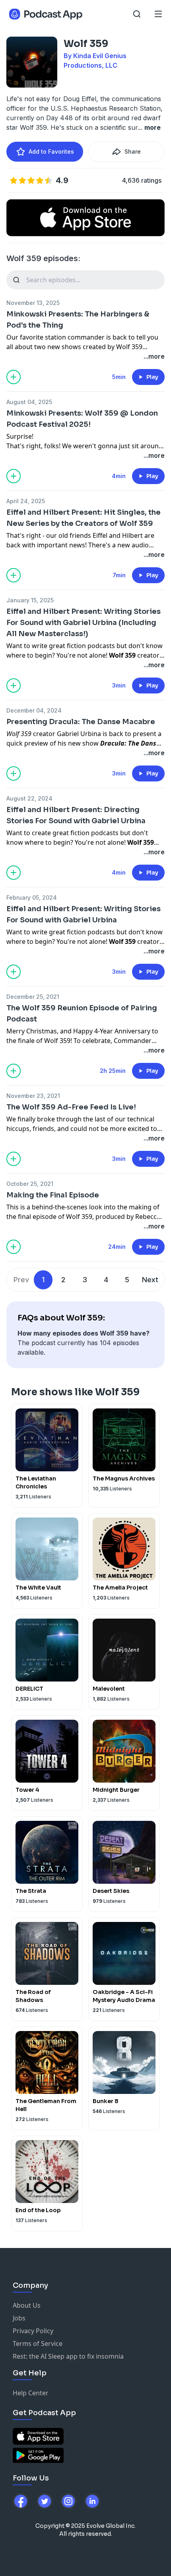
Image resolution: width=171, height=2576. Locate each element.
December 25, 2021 (33, 997)
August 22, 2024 (29, 798)
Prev (21, 1280)
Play (152, 377)
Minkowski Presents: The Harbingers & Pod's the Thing (78, 320)
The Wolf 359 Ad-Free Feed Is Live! (71, 1107)
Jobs (19, 2318)
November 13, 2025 (33, 303)
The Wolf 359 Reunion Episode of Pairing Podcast (82, 1014)
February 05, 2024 (32, 897)
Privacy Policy (33, 2331)
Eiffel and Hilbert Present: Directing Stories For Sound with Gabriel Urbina (76, 815)
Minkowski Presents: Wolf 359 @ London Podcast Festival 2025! (82, 419)
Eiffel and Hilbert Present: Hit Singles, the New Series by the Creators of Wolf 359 (84, 518)
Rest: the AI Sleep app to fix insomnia (68, 2356)
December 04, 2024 (34, 710)
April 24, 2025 (26, 501)
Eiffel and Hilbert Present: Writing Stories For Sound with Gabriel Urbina (84, 914)
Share (133, 151)
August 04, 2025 (29, 402)
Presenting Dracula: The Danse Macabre (81, 722)
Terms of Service (38, 2344)
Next (150, 1280)
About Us (27, 2305)
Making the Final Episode (53, 1195)
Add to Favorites (51, 151)
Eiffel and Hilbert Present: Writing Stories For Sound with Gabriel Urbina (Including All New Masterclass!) (84, 623)
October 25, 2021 (30, 1184)
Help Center (31, 2393)
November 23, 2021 (33, 1096)
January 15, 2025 (30, 600)
